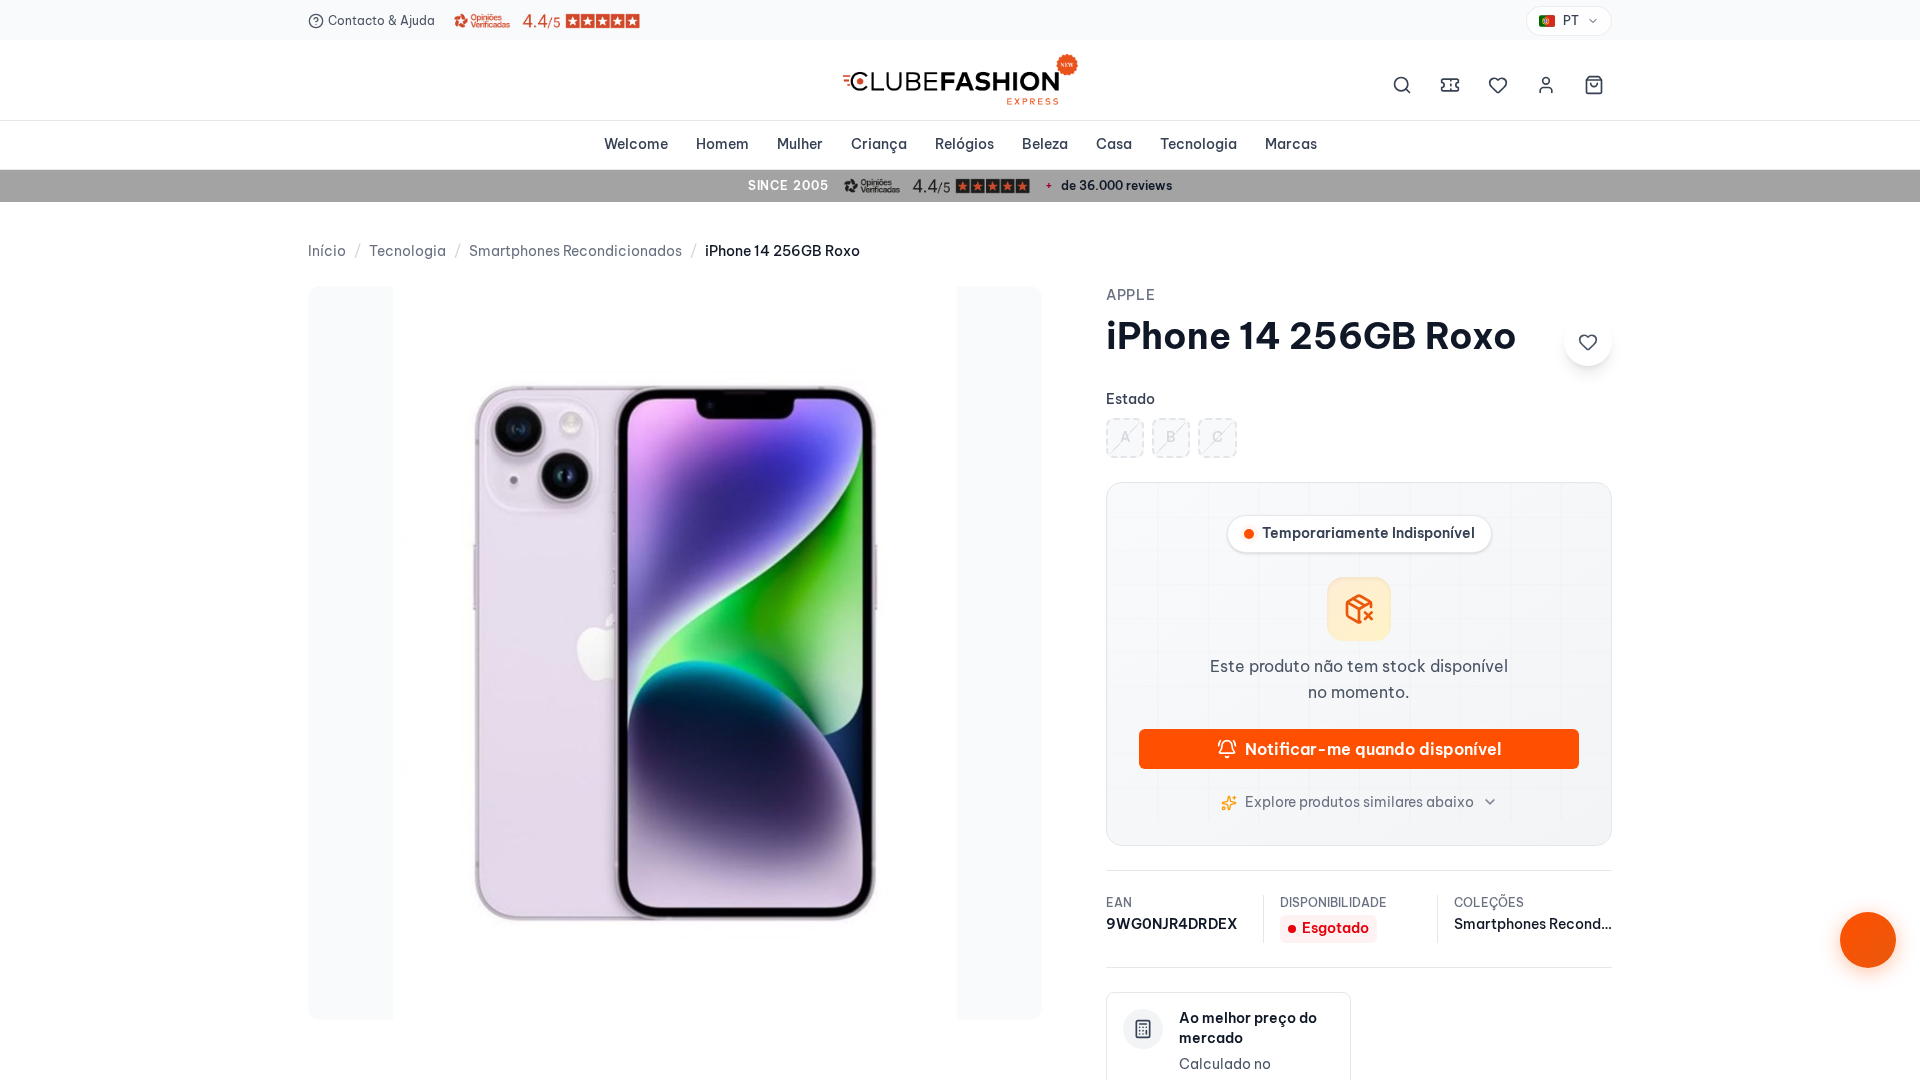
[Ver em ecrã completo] (1006, 322)
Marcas (1291, 144)
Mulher (800, 144)
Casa (1114, 144)
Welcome (636, 144)
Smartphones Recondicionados (575, 251)
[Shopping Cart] (1594, 88)
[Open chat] (1868, 940)
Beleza (1045, 144)
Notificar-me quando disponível (1373, 749)
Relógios (964, 144)
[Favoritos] (1498, 88)
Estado (1130, 399)
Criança (879, 144)
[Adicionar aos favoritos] (1588, 342)
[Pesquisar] (1402, 88)
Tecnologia (1198, 144)
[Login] (1546, 88)
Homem (722, 144)
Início (327, 251)
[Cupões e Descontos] (1450, 88)
